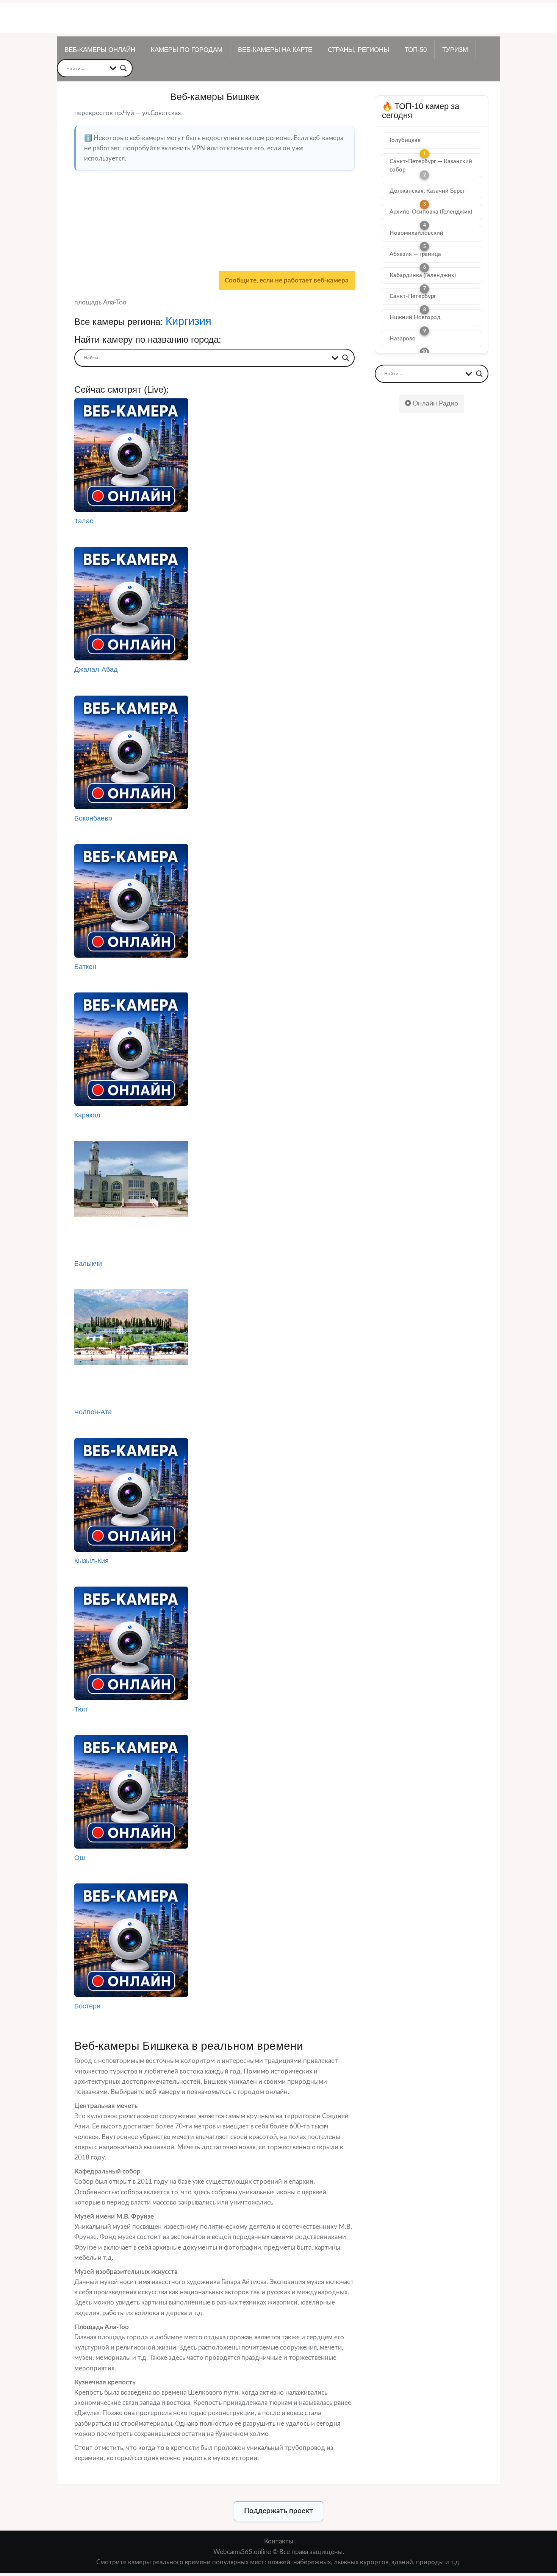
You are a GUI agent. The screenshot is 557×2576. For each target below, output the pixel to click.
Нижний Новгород (415, 318)
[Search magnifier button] (124, 68)
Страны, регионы (358, 50)
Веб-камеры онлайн (100, 50)
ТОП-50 (416, 50)
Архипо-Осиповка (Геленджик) (431, 212)
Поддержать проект (278, 2511)
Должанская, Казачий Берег (427, 191)
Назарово (403, 339)
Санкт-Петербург (413, 296)
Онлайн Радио (434, 404)
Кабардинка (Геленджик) (423, 275)
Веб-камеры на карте (275, 50)
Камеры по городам (187, 50)
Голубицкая (405, 140)
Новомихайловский (416, 233)
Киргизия (189, 321)
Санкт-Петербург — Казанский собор (431, 166)
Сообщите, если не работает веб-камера (287, 280)
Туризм (455, 50)
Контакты (279, 2541)
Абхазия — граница (415, 254)
